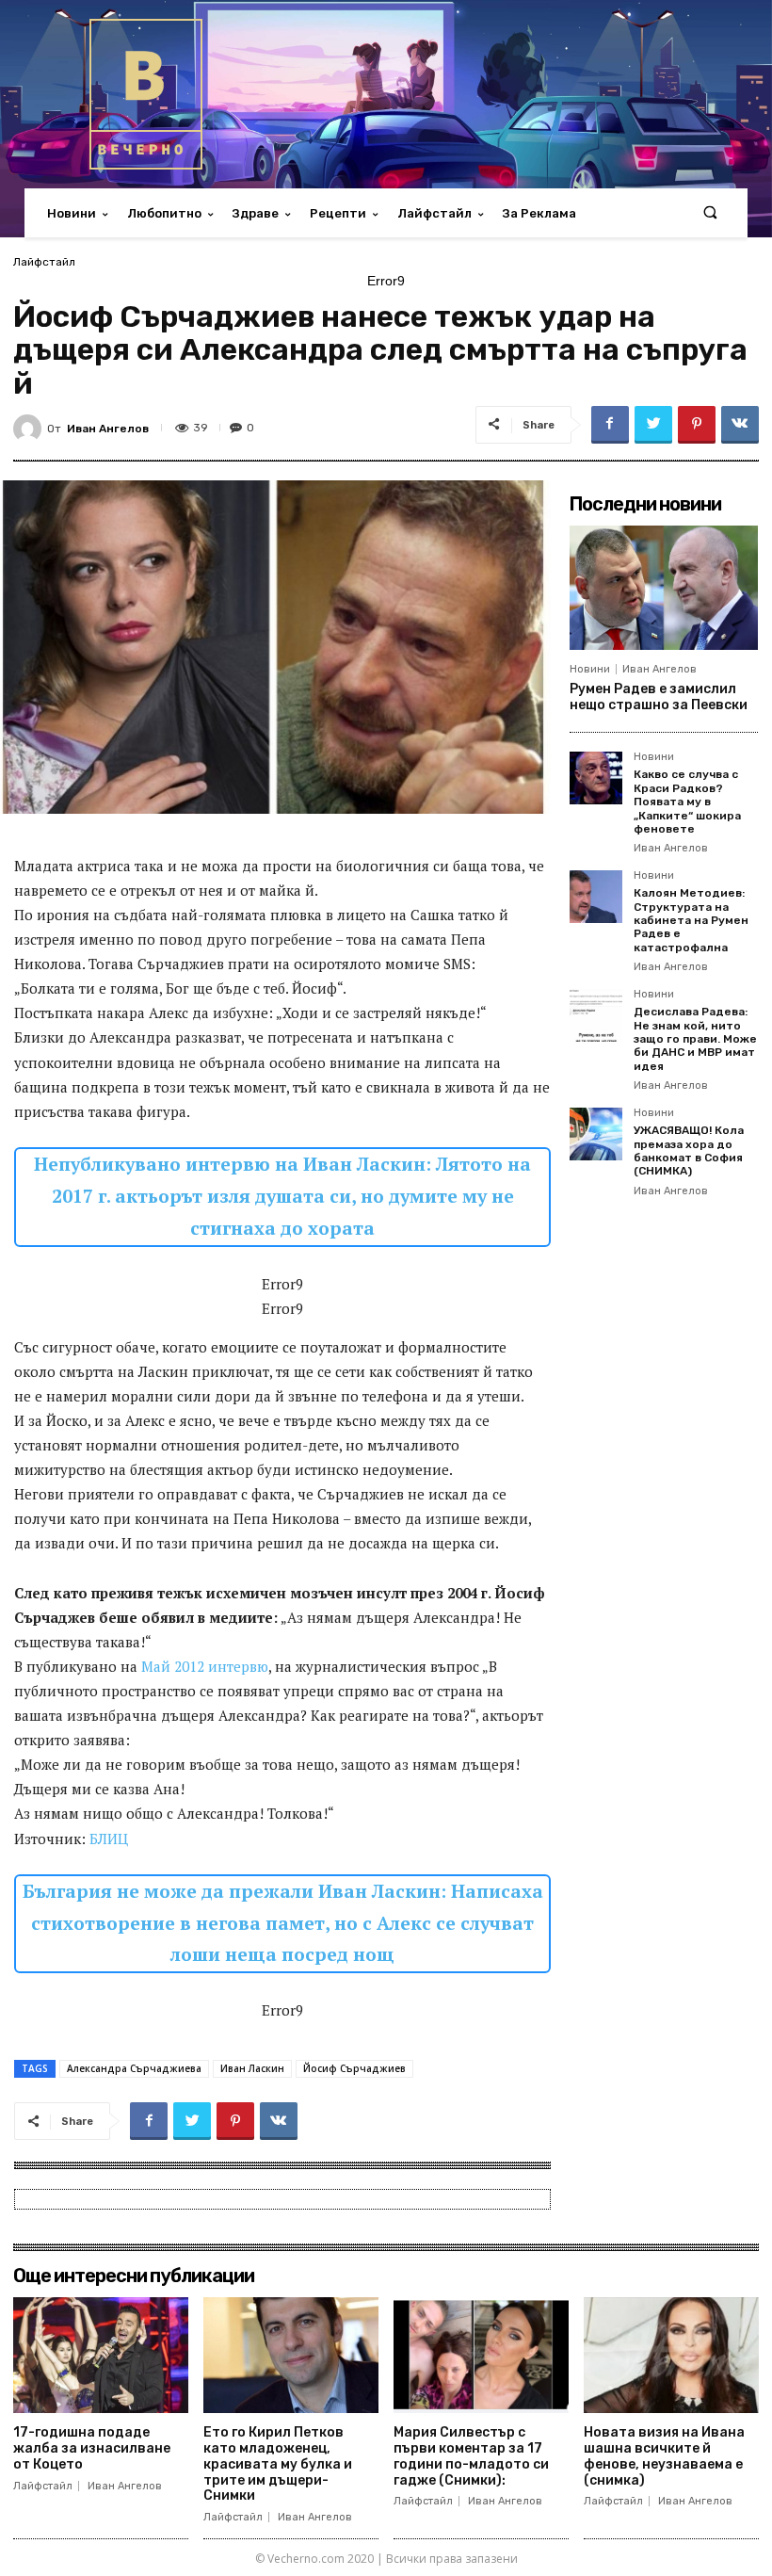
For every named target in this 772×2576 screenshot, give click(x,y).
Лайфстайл (44, 262)
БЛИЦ (109, 1839)
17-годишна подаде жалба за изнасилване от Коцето (92, 2448)
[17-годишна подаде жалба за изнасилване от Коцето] (101, 2355)
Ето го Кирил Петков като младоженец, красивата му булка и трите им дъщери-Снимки (278, 2464)
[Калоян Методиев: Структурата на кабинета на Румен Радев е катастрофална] (596, 897)
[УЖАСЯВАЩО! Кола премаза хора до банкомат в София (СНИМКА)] (596, 1134)
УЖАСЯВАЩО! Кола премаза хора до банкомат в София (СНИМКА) (689, 1150)
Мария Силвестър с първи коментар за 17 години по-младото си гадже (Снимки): (471, 2456)
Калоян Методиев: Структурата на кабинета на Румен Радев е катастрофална (691, 920)
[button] (710, 213)
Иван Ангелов (108, 429)
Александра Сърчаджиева (134, 2068)
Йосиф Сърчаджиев (354, 2068)
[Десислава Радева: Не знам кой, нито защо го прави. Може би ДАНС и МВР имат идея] (596, 1015)
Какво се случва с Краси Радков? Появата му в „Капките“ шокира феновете (687, 802)
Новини (590, 669)
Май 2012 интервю (205, 1666)
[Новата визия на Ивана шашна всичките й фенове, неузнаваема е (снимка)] (671, 2355)
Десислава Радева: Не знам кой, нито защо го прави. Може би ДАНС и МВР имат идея (695, 1039)
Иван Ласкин (252, 2068)
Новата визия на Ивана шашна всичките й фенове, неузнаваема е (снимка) (664, 2456)
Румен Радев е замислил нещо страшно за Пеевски (659, 697)
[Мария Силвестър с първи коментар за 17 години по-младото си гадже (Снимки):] (481, 2355)
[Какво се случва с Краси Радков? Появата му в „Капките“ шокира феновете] (596, 778)
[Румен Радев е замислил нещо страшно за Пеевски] (664, 588)
